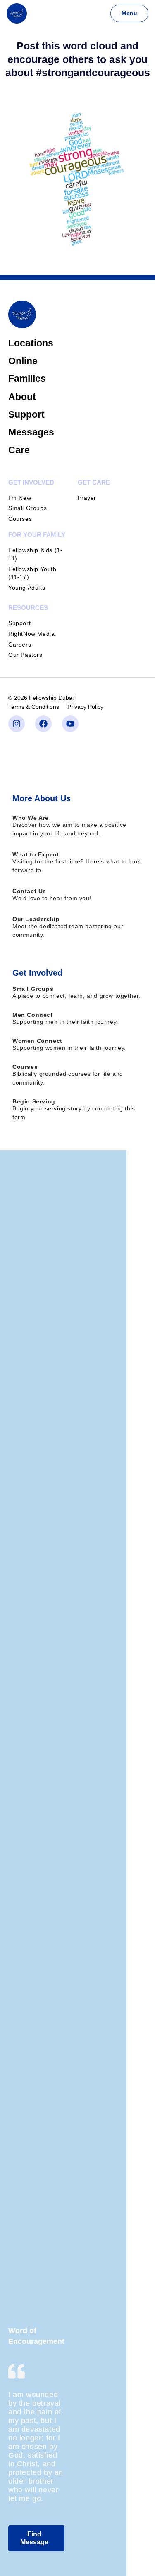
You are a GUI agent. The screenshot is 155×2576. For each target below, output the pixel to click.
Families (27, 379)
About (22, 397)
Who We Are (31, 818)
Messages (31, 432)
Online (23, 361)
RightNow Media (31, 634)
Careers (20, 645)
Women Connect (37, 1041)
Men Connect (33, 1015)
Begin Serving (34, 1101)
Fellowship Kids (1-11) (35, 554)
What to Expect (36, 854)
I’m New (20, 498)
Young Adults (27, 588)
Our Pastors (25, 655)
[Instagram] (17, 724)
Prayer (87, 498)
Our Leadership (36, 919)
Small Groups (27, 508)
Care (19, 450)
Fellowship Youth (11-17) (32, 573)
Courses (20, 519)
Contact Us (29, 891)
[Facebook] (43, 724)
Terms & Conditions (34, 707)
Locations (31, 343)
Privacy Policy (85, 707)
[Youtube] (70, 724)
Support (26, 414)
